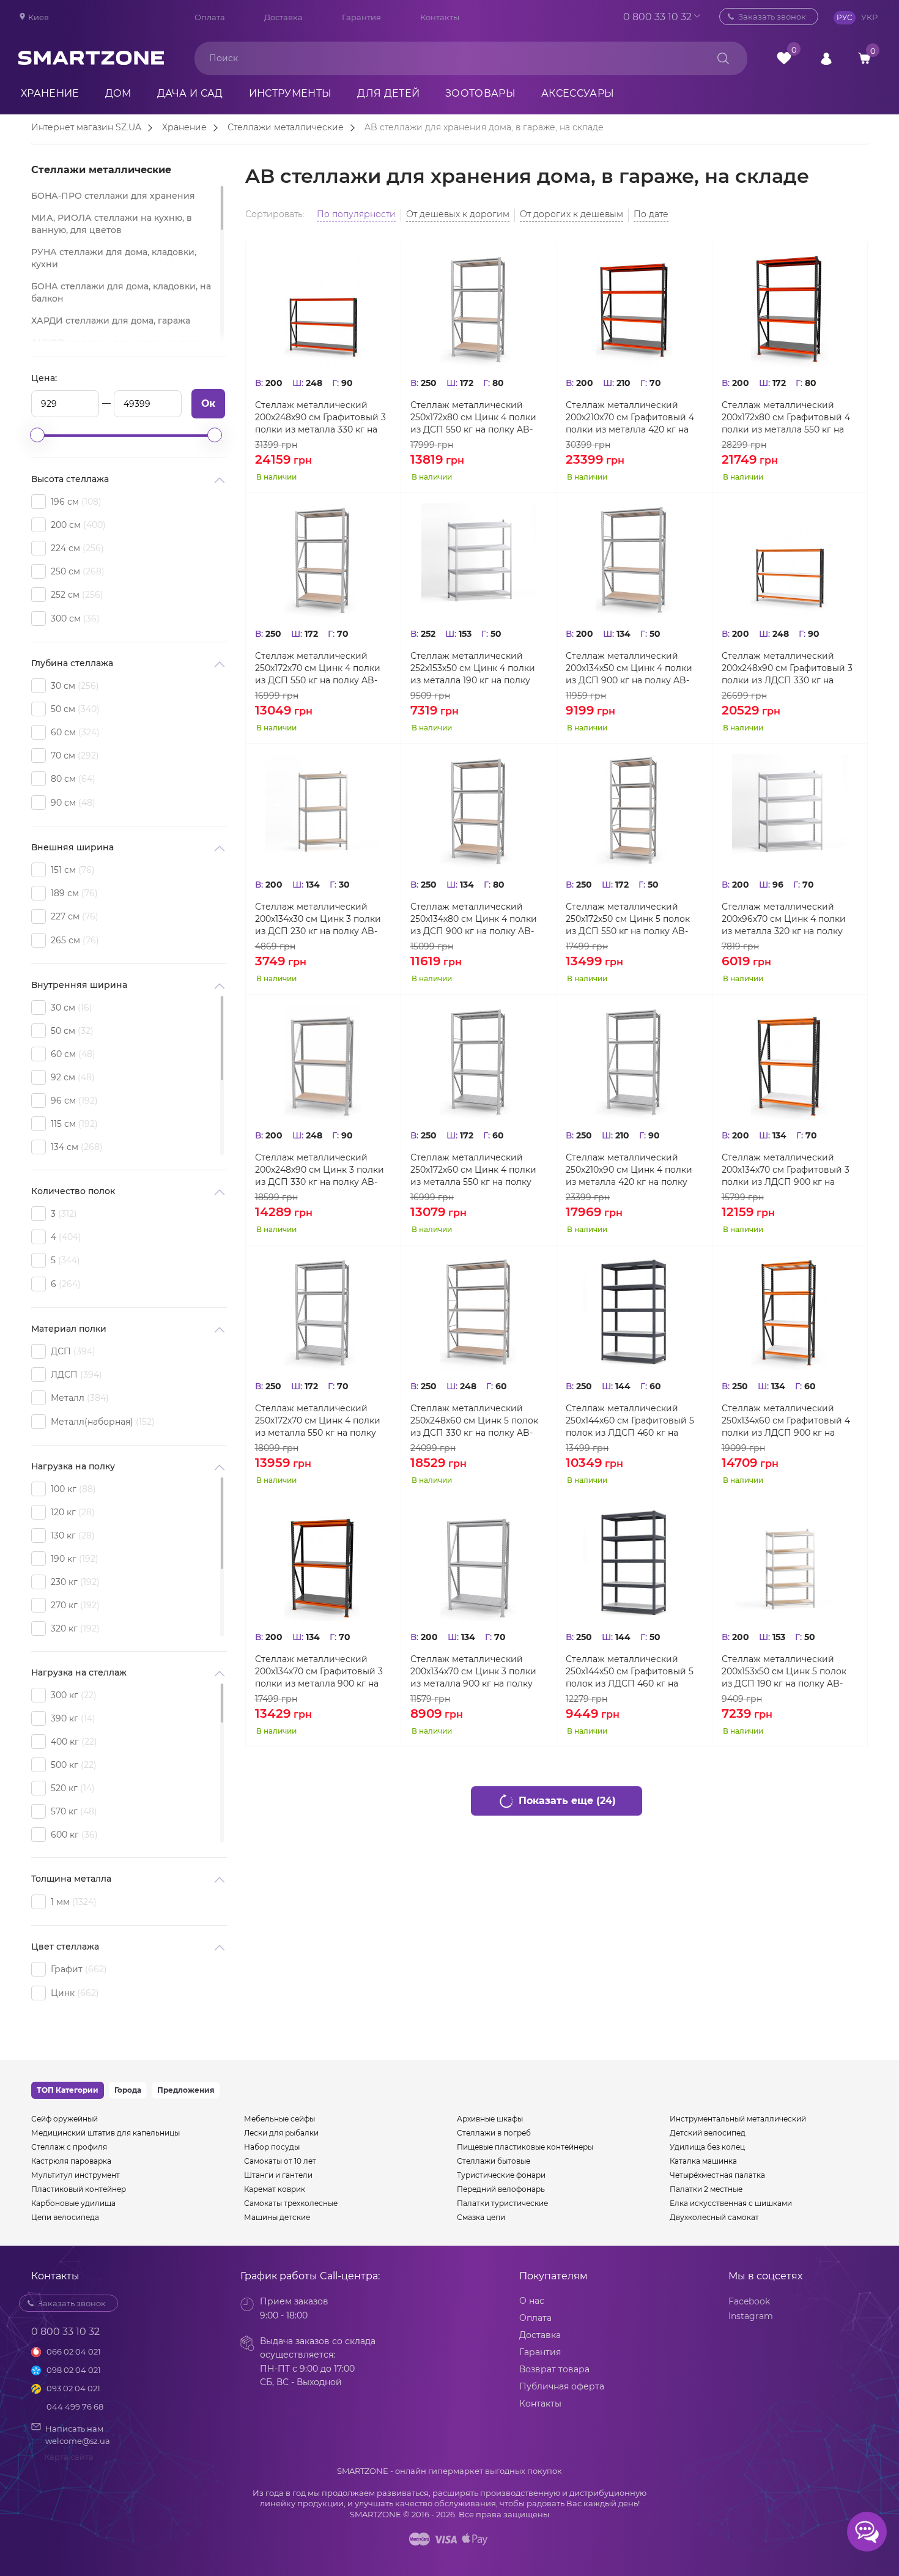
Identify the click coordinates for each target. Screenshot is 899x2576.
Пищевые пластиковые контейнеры (525, 2147)
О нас (532, 2301)
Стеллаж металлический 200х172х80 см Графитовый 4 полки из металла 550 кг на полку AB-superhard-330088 (786, 418)
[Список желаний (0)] (784, 58)
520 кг (71, 1788)
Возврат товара (554, 2369)
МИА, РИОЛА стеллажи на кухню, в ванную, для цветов (112, 224)
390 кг (72, 1718)
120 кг (71, 1512)
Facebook (749, 2301)
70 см (73, 755)
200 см (77, 525)
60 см (74, 732)
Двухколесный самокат (714, 2217)
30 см (73, 686)
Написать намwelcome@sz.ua (78, 2435)
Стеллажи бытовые (494, 2161)
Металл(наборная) (101, 1422)
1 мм (72, 1902)
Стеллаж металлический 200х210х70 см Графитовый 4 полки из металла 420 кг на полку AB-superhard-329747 (630, 418)
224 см (76, 548)
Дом (118, 93)
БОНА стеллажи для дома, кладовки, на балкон (121, 292)
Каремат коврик (275, 2189)
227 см (73, 916)
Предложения (186, 2090)
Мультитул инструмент (76, 2175)
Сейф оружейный (65, 2119)
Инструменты (290, 93)
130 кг (71, 1535)
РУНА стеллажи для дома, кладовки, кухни (114, 258)
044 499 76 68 (75, 2407)
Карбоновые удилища (73, 2203)
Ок (208, 403)
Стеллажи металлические (286, 128)
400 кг (72, 1742)
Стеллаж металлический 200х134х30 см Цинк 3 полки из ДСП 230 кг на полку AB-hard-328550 (318, 919)
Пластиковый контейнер (79, 2189)
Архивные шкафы (490, 2119)
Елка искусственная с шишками (731, 2203)
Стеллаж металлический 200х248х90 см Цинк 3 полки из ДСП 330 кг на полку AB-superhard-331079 (320, 1170)
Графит (77, 1969)
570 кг (72, 1811)
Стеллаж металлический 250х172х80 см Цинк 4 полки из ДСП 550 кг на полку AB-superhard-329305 (473, 418)
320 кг (74, 1628)
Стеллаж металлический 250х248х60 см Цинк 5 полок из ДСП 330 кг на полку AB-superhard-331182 (474, 1421)
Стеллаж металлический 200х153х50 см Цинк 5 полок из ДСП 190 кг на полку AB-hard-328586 (784, 1672)
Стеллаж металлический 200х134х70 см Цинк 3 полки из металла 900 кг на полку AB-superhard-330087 (473, 1672)
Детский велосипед (708, 2133)
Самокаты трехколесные (291, 2203)
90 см (72, 803)
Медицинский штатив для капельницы (105, 2133)
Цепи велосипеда (65, 2217)
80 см (72, 779)
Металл (78, 1398)
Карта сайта (69, 2457)
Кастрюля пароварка (71, 2161)
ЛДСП (75, 1375)
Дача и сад (190, 93)
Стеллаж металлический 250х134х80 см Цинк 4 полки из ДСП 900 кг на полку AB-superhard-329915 (474, 919)
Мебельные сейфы (279, 2119)
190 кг (73, 1559)
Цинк (73, 1993)
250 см (76, 571)
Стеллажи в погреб (494, 2133)
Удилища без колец (707, 2147)
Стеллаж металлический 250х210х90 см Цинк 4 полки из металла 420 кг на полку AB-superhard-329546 (629, 1170)
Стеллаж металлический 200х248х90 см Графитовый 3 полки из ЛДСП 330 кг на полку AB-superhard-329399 (787, 668)
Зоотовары (480, 93)
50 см (74, 709)
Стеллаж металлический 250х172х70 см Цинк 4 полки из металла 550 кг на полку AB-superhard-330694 (318, 1421)
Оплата (210, 17)
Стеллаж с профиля (69, 2147)
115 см (73, 1124)
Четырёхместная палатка (717, 2175)
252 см (76, 595)
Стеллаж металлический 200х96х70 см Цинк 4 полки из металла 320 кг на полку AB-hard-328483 (784, 919)
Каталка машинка (703, 2161)
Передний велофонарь (501, 2189)
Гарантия (361, 17)
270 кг (74, 1605)
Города (128, 2090)
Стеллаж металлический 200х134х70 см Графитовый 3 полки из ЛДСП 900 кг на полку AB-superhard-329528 (786, 1170)
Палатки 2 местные (706, 2189)
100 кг (72, 1489)
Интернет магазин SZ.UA (86, 128)
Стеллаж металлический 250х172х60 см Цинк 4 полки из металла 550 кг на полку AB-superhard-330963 (473, 1170)
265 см (73, 940)
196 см (75, 502)
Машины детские (277, 2217)
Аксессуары (578, 93)
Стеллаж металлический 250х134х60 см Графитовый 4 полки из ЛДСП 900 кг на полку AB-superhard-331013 (786, 1421)
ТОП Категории (68, 2090)
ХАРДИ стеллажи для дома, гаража (111, 321)
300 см (74, 618)
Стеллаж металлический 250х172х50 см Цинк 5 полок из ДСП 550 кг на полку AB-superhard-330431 (628, 919)
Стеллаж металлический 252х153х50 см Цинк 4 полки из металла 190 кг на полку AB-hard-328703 (473, 668)
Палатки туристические (502, 2203)
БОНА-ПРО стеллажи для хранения (113, 196)
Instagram (751, 2316)
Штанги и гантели (278, 2175)
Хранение (50, 93)
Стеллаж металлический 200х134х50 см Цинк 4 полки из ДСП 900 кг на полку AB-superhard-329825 (629, 668)
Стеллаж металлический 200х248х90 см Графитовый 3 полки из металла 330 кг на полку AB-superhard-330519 (320, 418)
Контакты (440, 17)
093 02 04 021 (73, 2388)
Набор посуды (272, 2147)
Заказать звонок (772, 17)
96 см (73, 1101)
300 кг (72, 1695)
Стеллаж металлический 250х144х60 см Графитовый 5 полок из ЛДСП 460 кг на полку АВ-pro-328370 (630, 1421)
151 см (71, 870)
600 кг (73, 1835)
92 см (71, 1077)
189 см (73, 893)
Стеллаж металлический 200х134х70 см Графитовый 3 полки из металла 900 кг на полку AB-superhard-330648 (319, 1672)
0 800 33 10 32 (657, 17)
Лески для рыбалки (281, 2133)
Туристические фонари (501, 2175)
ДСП (72, 1351)
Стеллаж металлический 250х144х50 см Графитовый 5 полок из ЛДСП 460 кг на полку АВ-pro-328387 (630, 1672)
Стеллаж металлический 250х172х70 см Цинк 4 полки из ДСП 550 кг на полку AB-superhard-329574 (318, 668)
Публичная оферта (562, 2386)
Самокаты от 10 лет (280, 2161)
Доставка (283, 17)
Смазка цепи (481, 2217)
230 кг (74, 1582)
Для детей (388, 93)
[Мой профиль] (826, 58)
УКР (869, 17)
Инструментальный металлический (738, 2119)
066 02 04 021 (74, 2351)
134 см (75, 1147)
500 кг (72, 1765)
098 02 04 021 (74, 2370)
